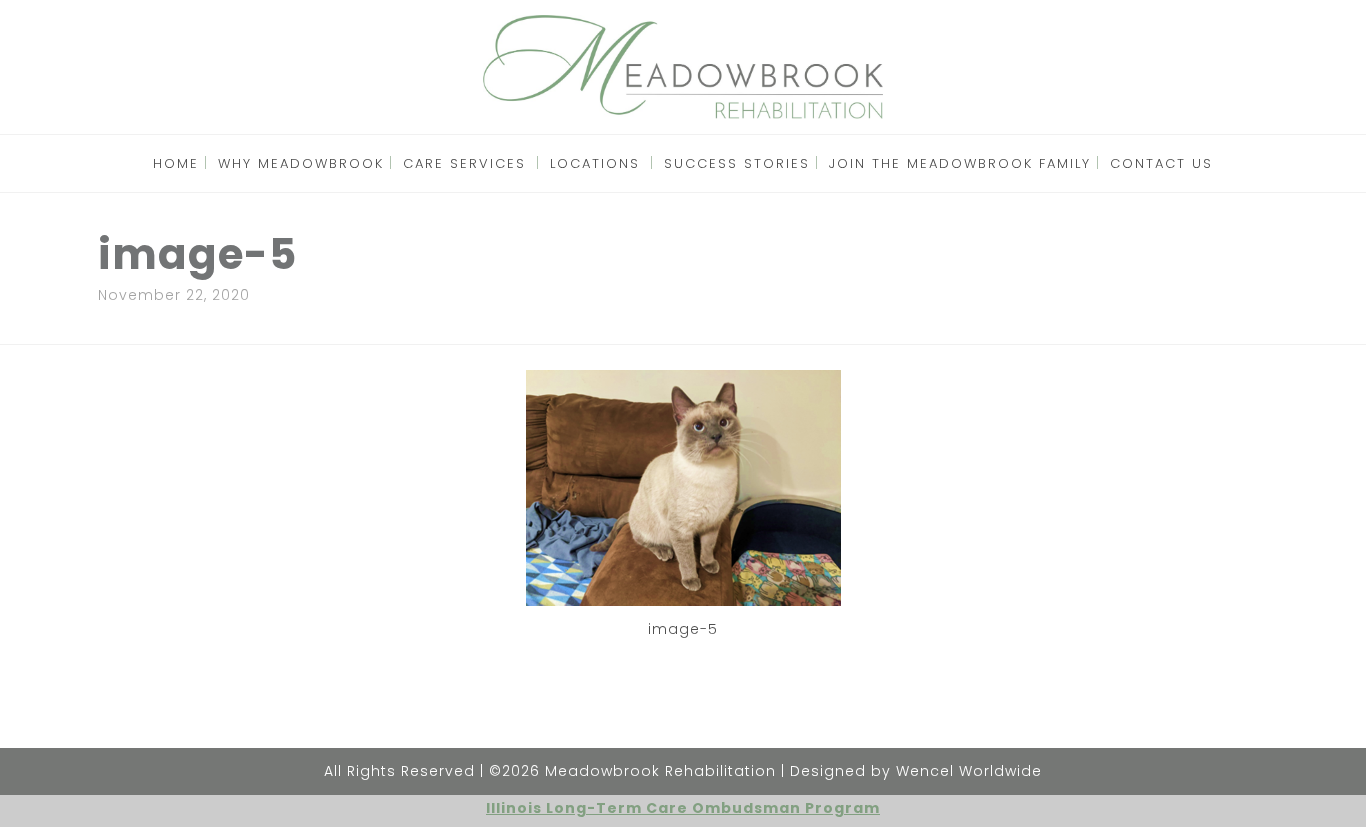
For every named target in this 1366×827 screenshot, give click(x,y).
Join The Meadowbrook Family (960, 163)
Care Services (464, 163)
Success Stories (737, 163)
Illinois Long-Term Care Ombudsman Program (683, 808)
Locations (595, 163)
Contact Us (1161, 163)
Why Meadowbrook (301, 163)
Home (176, 163)
